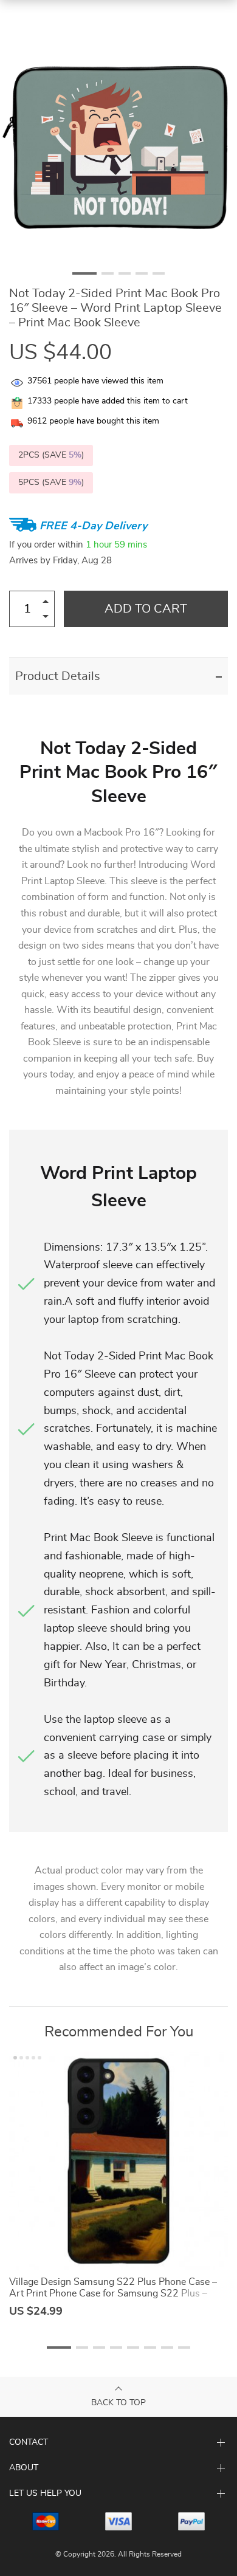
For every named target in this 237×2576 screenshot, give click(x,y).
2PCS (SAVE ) (51, 455)
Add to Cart (146, 609)
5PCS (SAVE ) (51, 483)
